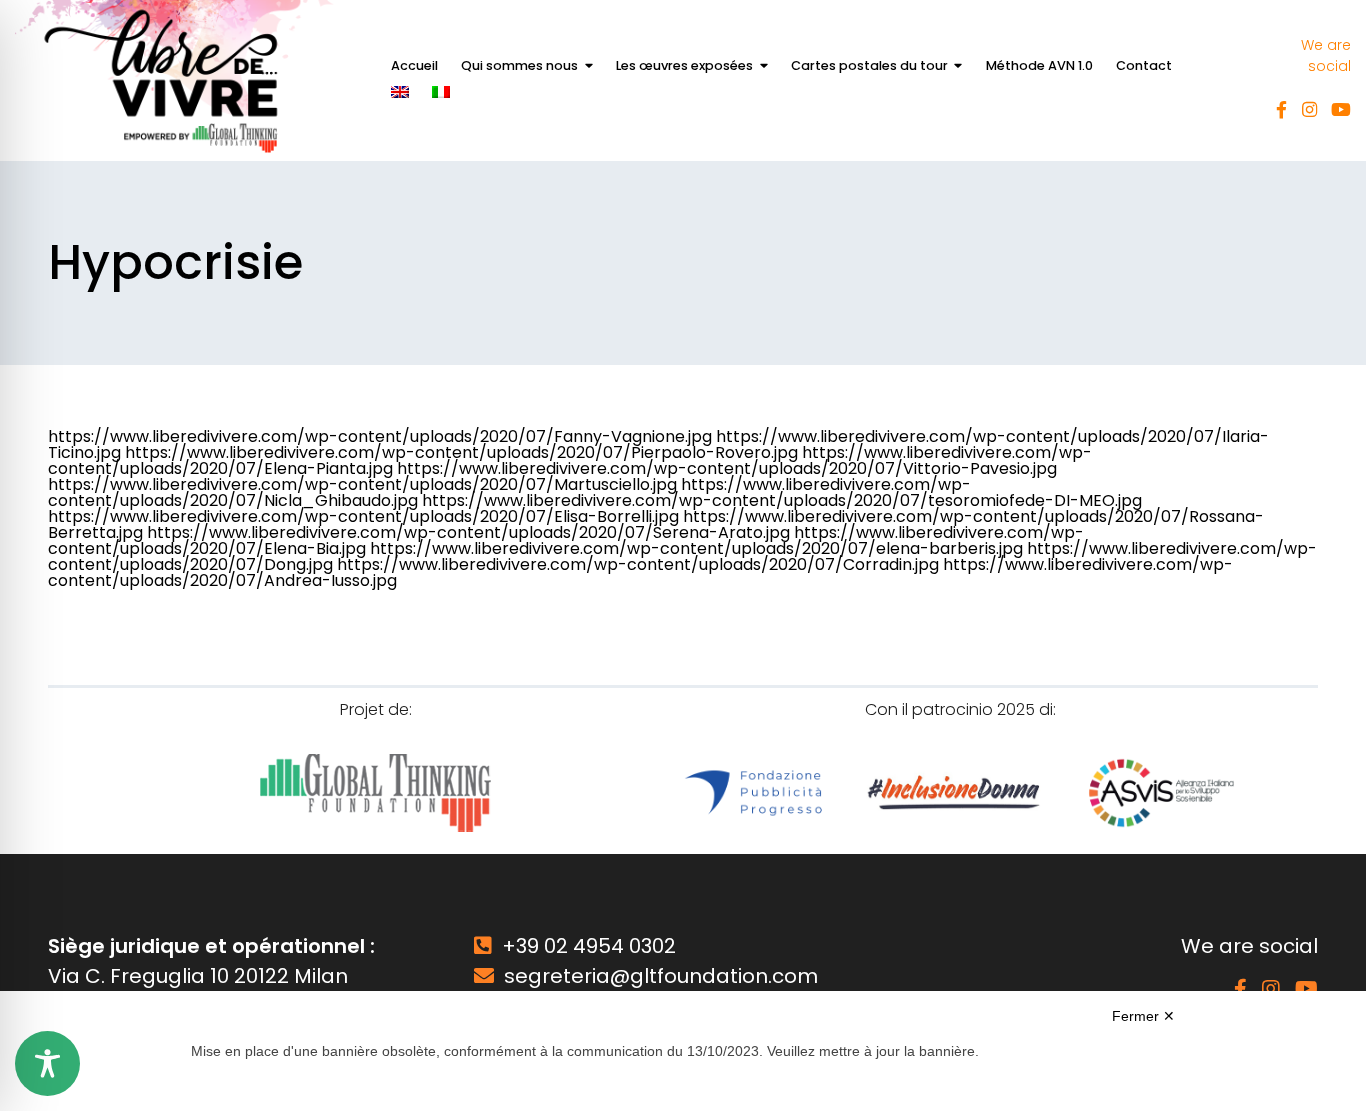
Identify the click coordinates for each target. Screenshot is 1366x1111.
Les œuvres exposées (684, 65)
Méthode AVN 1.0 (1039, 65)
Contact (1144, 65)
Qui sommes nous (519, 65)
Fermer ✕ (1143, 1016)
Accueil (414, 65)
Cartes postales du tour (869, 65)
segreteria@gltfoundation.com (661, 976)
